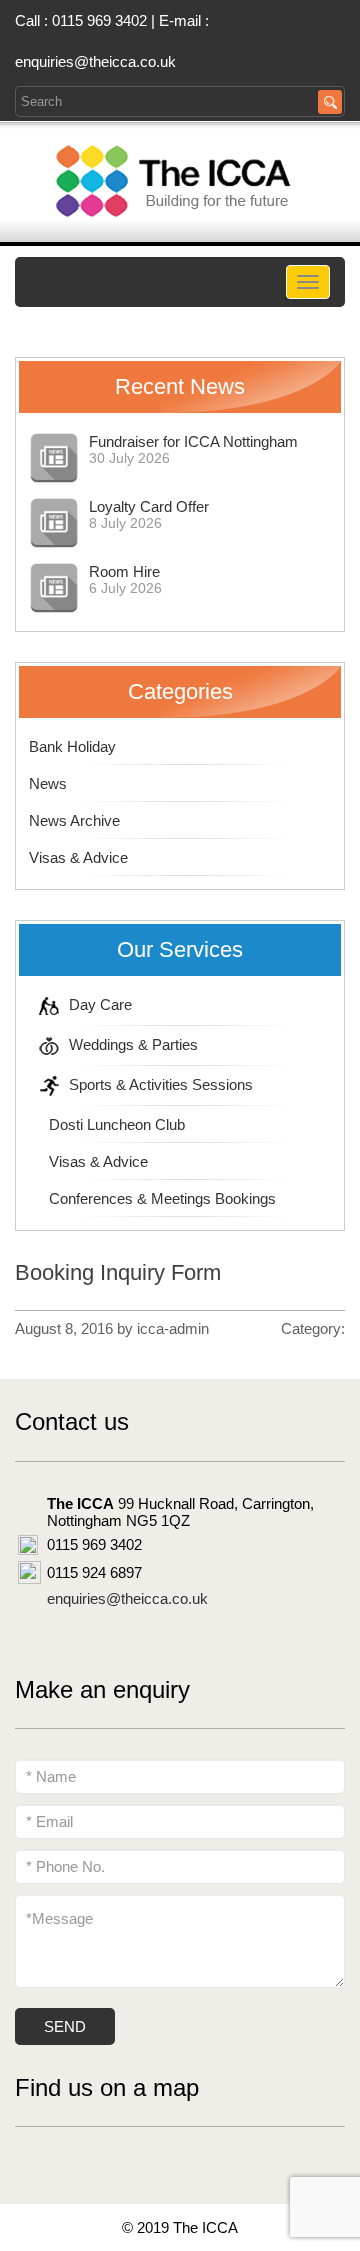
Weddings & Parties (133, 1044)
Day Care (100, 1004)
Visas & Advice (78, 857)
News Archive (74, 820)
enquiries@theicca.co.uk (95, 61)
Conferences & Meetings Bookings (162, 1198)
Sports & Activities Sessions (161, 1084)
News (48, 783)
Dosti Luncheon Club (117, 1124)
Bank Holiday (72, 746)
